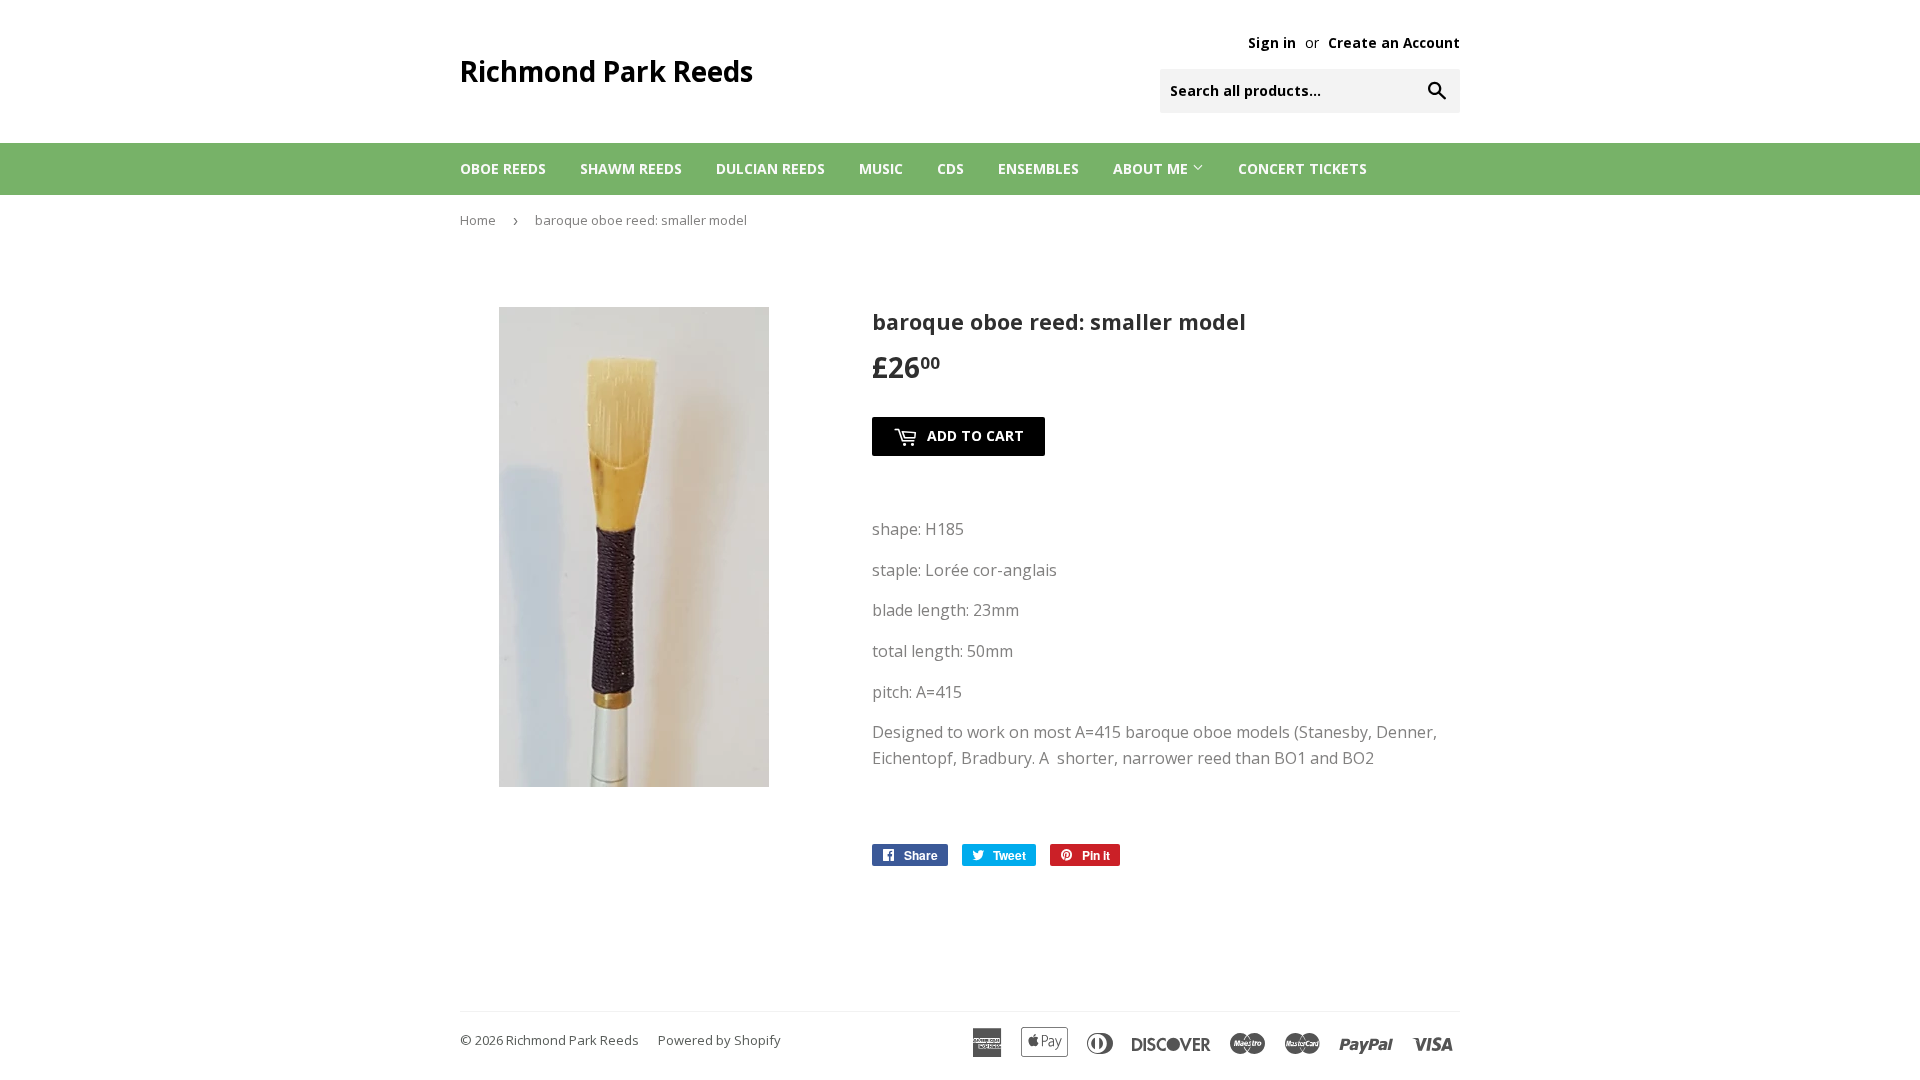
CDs (950, 168)
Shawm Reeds (631, 168)
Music (881, 168)
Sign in (1272, 42)
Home (478, 220)
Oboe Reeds (503, 168)
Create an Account (1394, 42)
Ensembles (1038, 168)
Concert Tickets (1302, 168)
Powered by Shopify (719, 1040)
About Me (1152, 168)
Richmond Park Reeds (606, 71)
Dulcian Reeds (770, 168)
